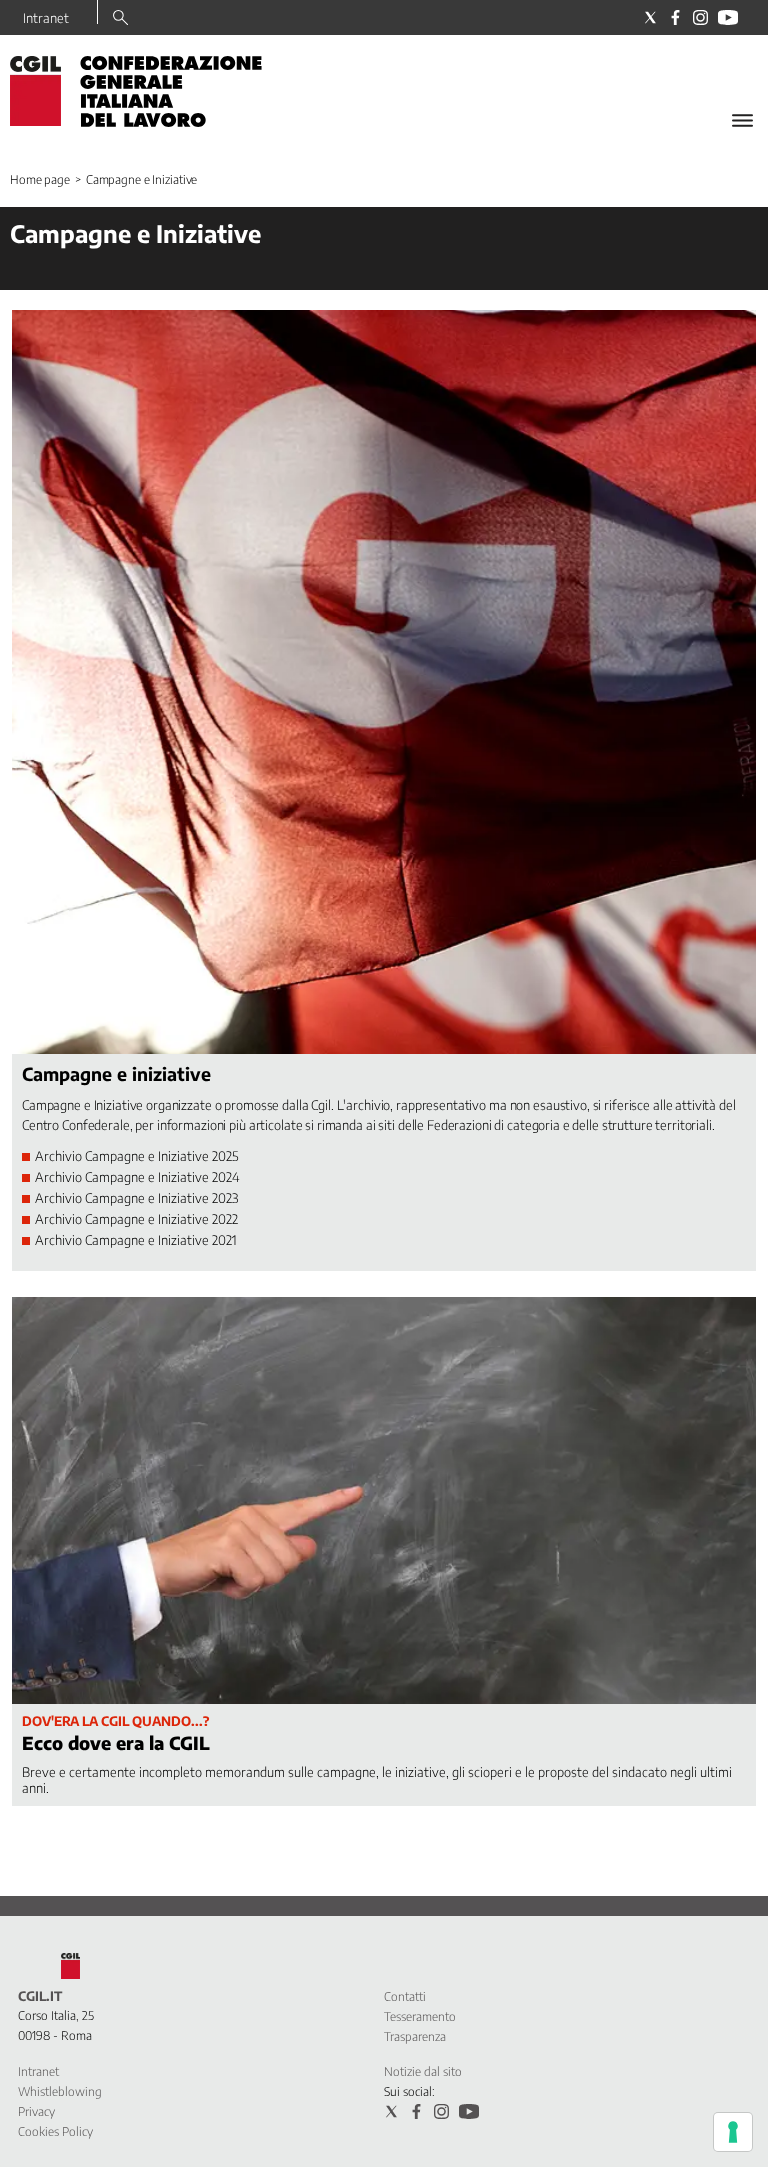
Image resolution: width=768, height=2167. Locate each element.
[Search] (120, 19)
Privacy (36, 2111)
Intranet (46, 18)
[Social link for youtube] (728, 17)
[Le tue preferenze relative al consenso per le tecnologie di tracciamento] (733, 2132)
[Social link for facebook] (675, 17)
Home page (40, 179)
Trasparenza (415, 2036)
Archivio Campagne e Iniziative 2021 (136, 1240)
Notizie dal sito (423, 2071)
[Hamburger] (742, 120)
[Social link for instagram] (700, 17)
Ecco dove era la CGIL (116, 1742)
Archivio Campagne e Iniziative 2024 (137, 1177)
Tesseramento (420, 2016)
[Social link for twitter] (650, 17)
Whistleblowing (60, 2091)
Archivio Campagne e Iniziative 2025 (137, 1156)
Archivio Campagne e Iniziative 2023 (136, 1198)
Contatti (405, 1996)
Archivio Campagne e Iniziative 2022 (136, 1219)
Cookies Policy (55, 2131)
